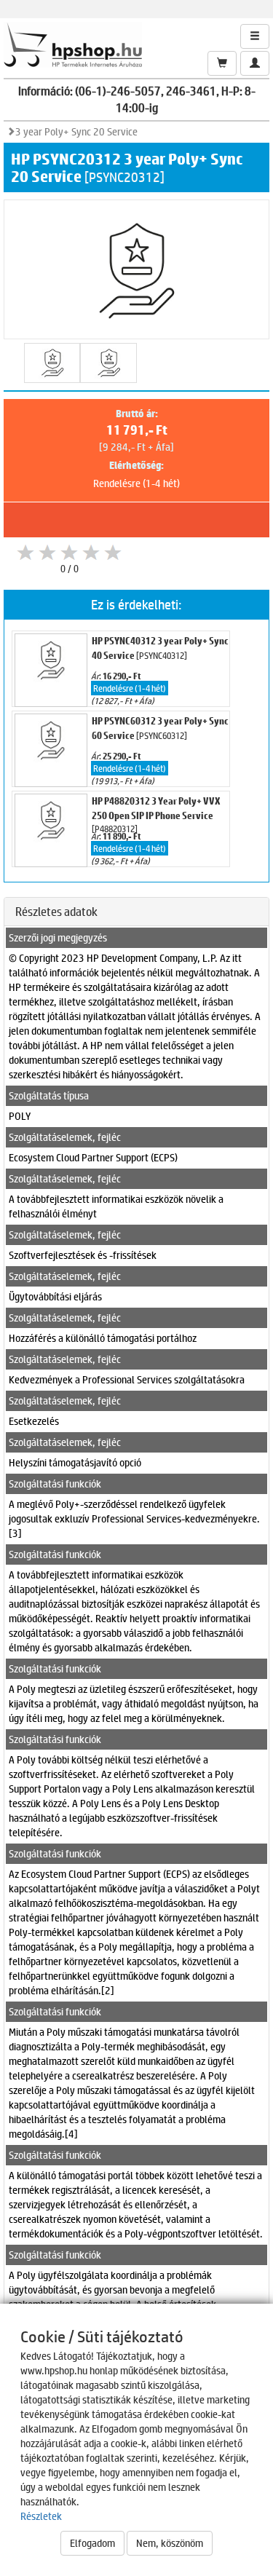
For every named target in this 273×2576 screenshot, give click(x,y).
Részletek (41, 2516)
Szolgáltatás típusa (49, 1095)
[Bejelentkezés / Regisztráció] (255, 63)
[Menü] (255, 36)
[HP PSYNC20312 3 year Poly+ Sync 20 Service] (52, 363)
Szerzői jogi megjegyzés (58, 937)
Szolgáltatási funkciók (55, 1483)
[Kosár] (222, 63)
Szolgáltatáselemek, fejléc (65, 1137)
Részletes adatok (56, 911)
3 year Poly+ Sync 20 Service (76, 131)
